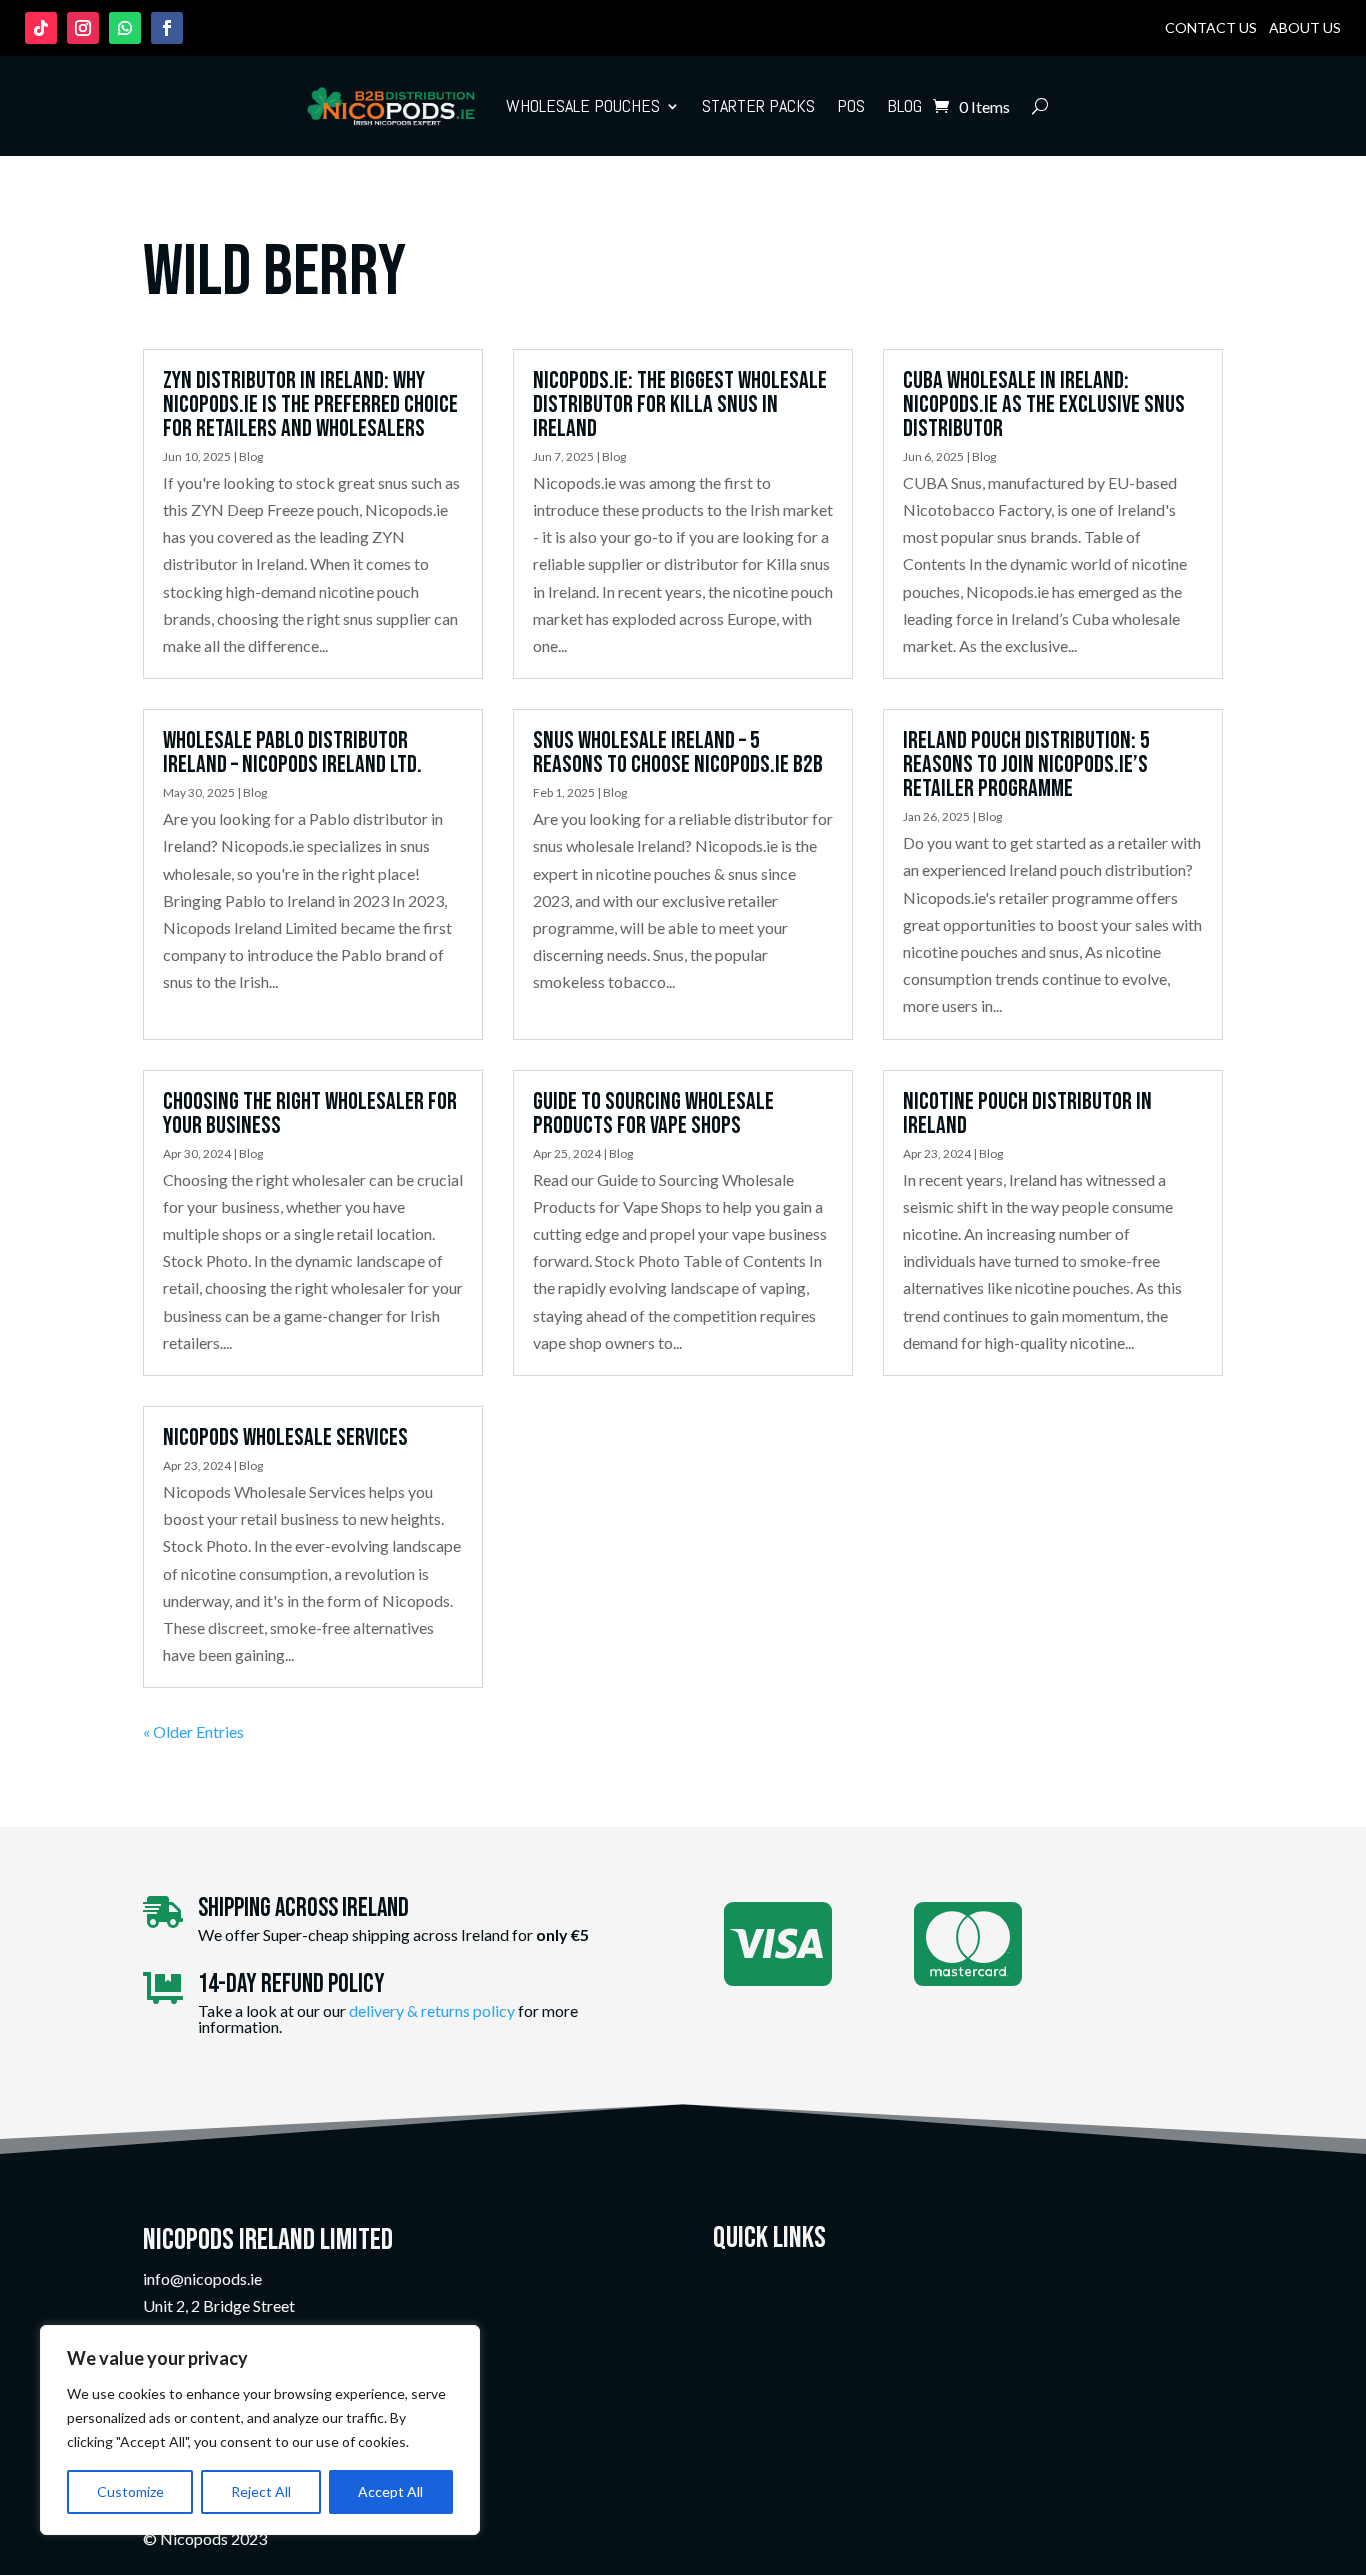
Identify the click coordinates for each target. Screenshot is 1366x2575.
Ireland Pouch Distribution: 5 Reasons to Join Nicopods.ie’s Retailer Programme (1026, 764)
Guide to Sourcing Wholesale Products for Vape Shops (653, 1113)
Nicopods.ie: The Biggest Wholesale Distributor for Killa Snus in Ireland (680, 404)
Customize (130, 2491)
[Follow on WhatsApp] (125, 28)
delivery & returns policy (432, 2010)
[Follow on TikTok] (41, 28)
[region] (260, 2430)
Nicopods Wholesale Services (285, 1437)
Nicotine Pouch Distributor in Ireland (1027, 1113)
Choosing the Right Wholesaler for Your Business (310, 1113)
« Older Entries (193, 1731)
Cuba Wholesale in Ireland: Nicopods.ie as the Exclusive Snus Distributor (1044, 404)
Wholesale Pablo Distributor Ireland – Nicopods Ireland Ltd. (292, 752)
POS (851, 105)
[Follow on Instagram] (83, 28)
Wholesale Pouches (583, 105)
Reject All (261, 2491)
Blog (904, 105)
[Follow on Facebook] (167, 28)
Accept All (390, 2491)
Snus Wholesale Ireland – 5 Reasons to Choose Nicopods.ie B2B (678, 752)
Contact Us (1211, 27)
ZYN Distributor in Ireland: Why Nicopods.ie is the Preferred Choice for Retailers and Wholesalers (310, 404)
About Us (1305, 27)
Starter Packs (758, 105)
